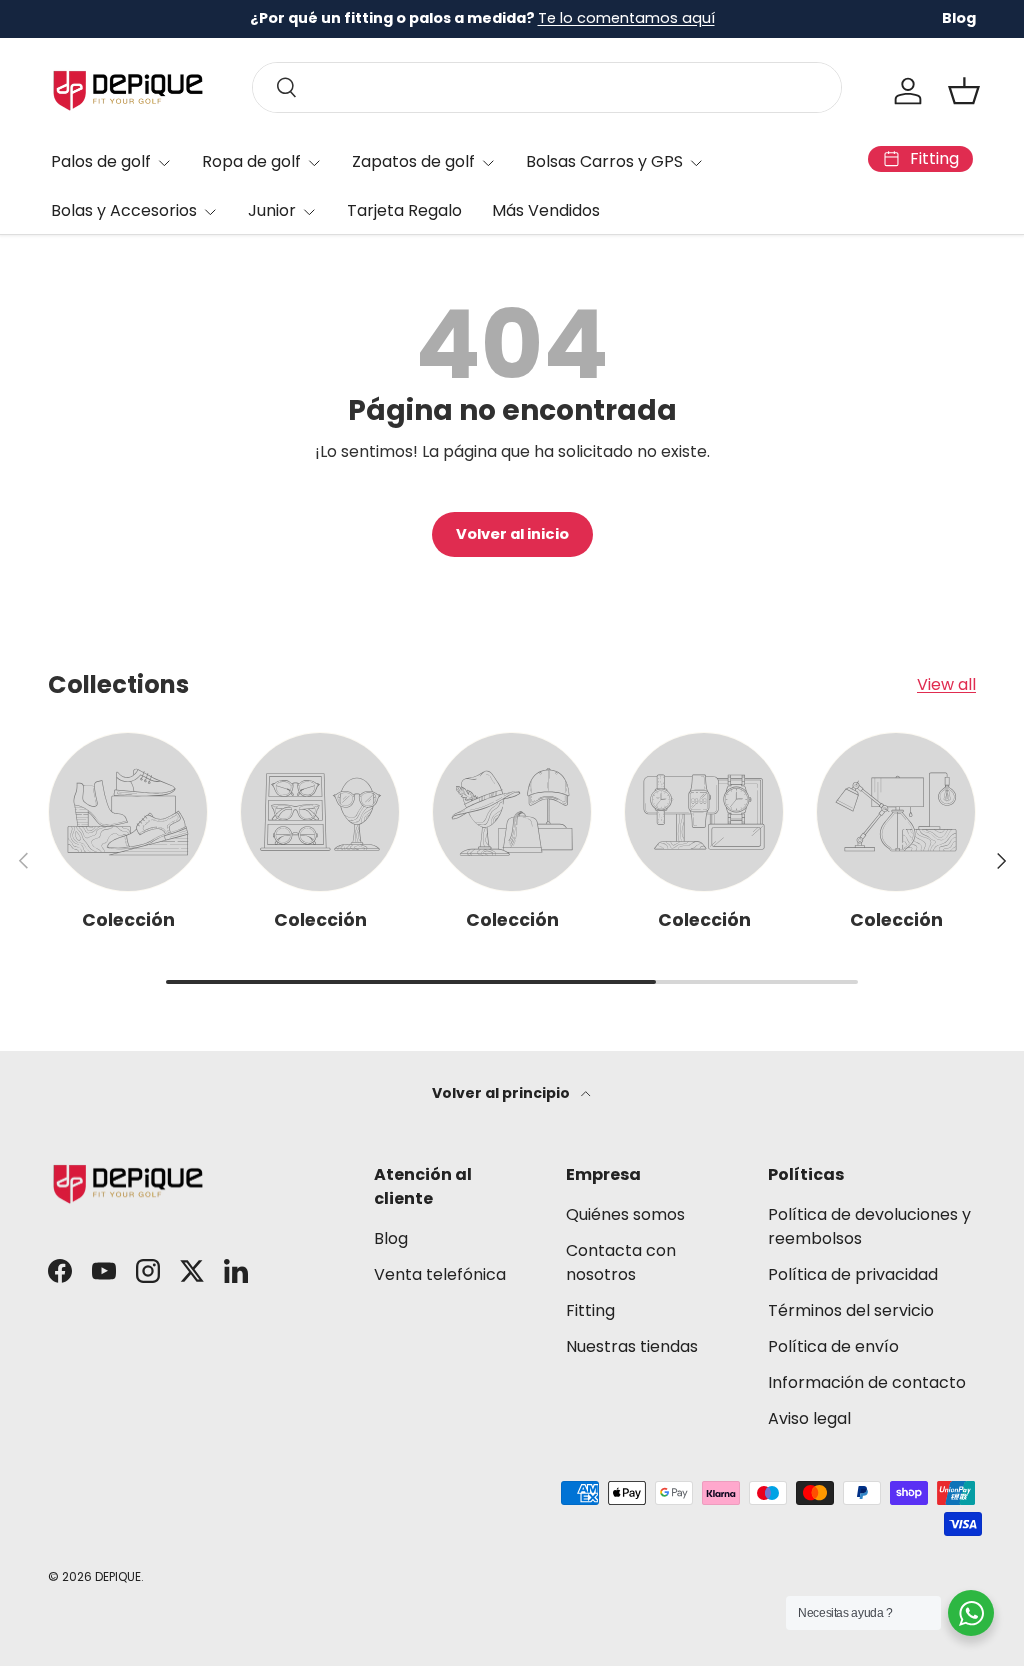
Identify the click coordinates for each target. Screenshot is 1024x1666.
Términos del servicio (851, 1310)
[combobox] (546, 87)
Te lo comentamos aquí (626, 18)
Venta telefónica (440, 1274)
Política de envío (833, 1346)
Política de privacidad (853, 1274)
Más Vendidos (546, 210)
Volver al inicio (512, 534)
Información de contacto (867, 1382)
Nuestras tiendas (632, 1346)
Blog (959, 18)
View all (946, 684)
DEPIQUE (118, 1576)
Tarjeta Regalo (404, 210)
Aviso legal (809, 1418)
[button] (964, 91)
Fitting (590, 1310)
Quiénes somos (625, 1214)
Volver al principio (502, 1093)
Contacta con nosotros (621, 1262)
